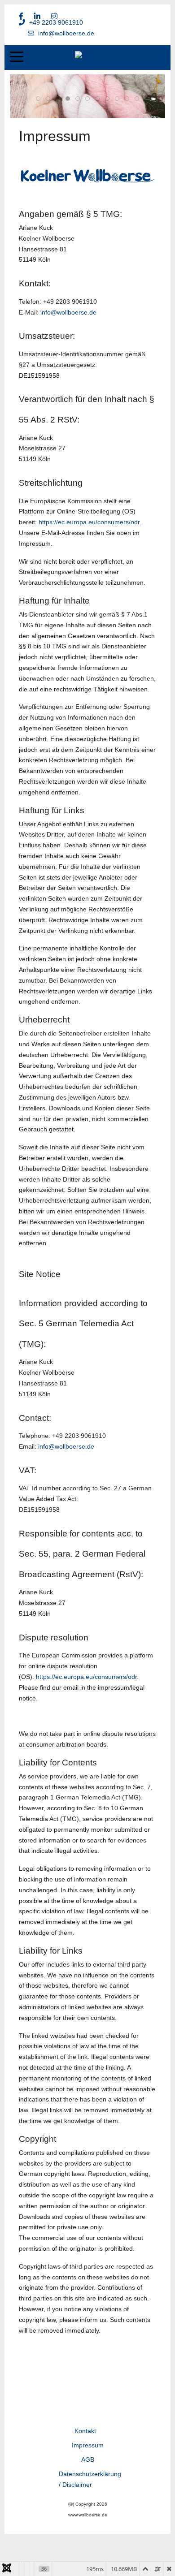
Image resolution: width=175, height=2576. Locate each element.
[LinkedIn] (37, 16)
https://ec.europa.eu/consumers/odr (89, 522)
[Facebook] (21, 16)
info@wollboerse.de (66, 33)
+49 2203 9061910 (56, 22)
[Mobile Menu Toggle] (17, 56)
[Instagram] (54, 16)
